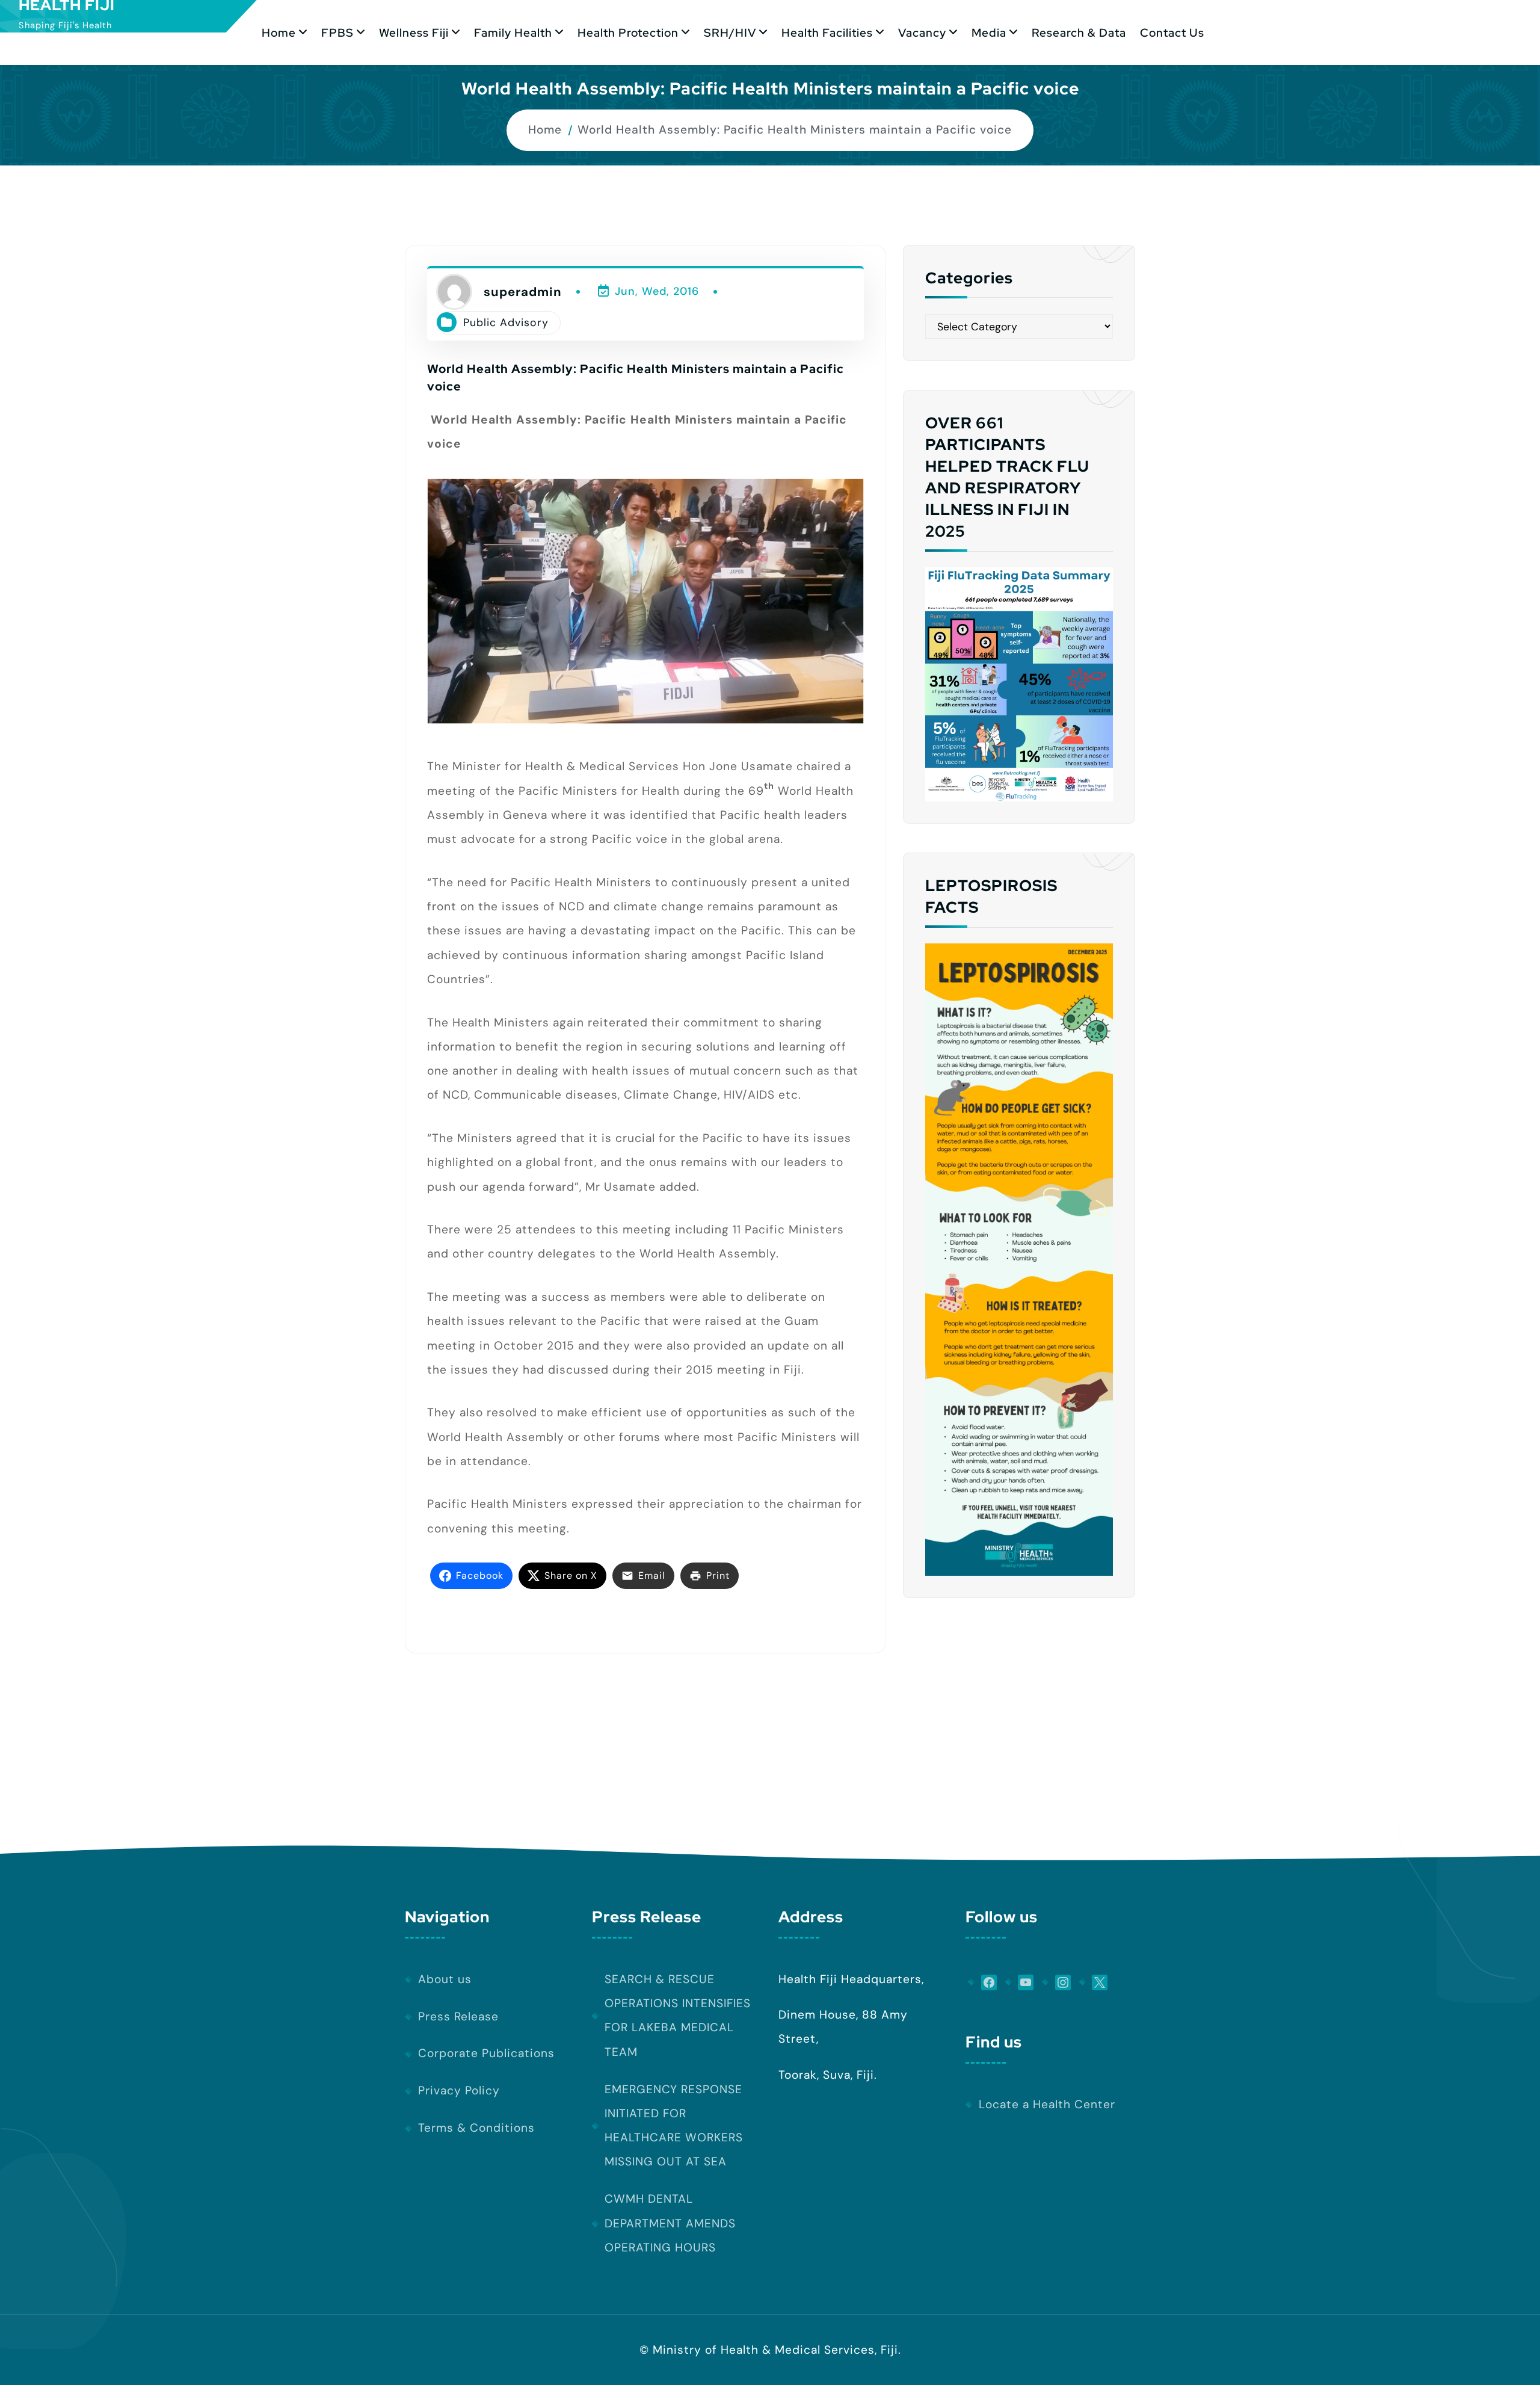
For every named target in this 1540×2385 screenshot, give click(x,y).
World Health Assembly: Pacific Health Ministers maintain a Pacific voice (795, 130)
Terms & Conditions (476, 2128)
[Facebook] (982, 1982)
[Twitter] (1094, 1982)
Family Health (513, 32)
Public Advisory (506, 322)
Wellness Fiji (414, 32)
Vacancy (922, 32)
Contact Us (1172, 32)
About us (445, 1979)
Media (989, 32)
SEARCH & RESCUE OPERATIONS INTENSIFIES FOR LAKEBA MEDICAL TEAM (678, 2016)
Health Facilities (827, 32)
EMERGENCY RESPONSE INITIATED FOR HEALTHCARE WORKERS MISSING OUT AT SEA (674, 2126)
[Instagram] (1056, 1982)
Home (279, 32)
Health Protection (628, 32)
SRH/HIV (730, 32)
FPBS (337, 32)
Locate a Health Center (1047, 2104)
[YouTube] (1020, 1982)
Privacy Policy (459, 2090)
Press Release (458, 2016)
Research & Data (1079, 32)
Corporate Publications (486, 2053)
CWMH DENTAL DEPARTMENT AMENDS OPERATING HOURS (670, 2223)
